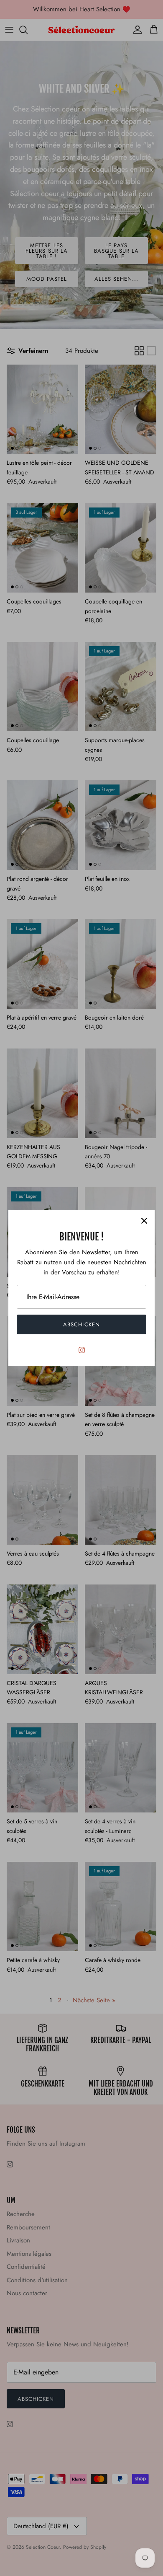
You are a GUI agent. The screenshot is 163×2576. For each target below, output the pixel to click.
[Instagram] (82, 1350)
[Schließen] (144, 1221)
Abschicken (81, 1324)
